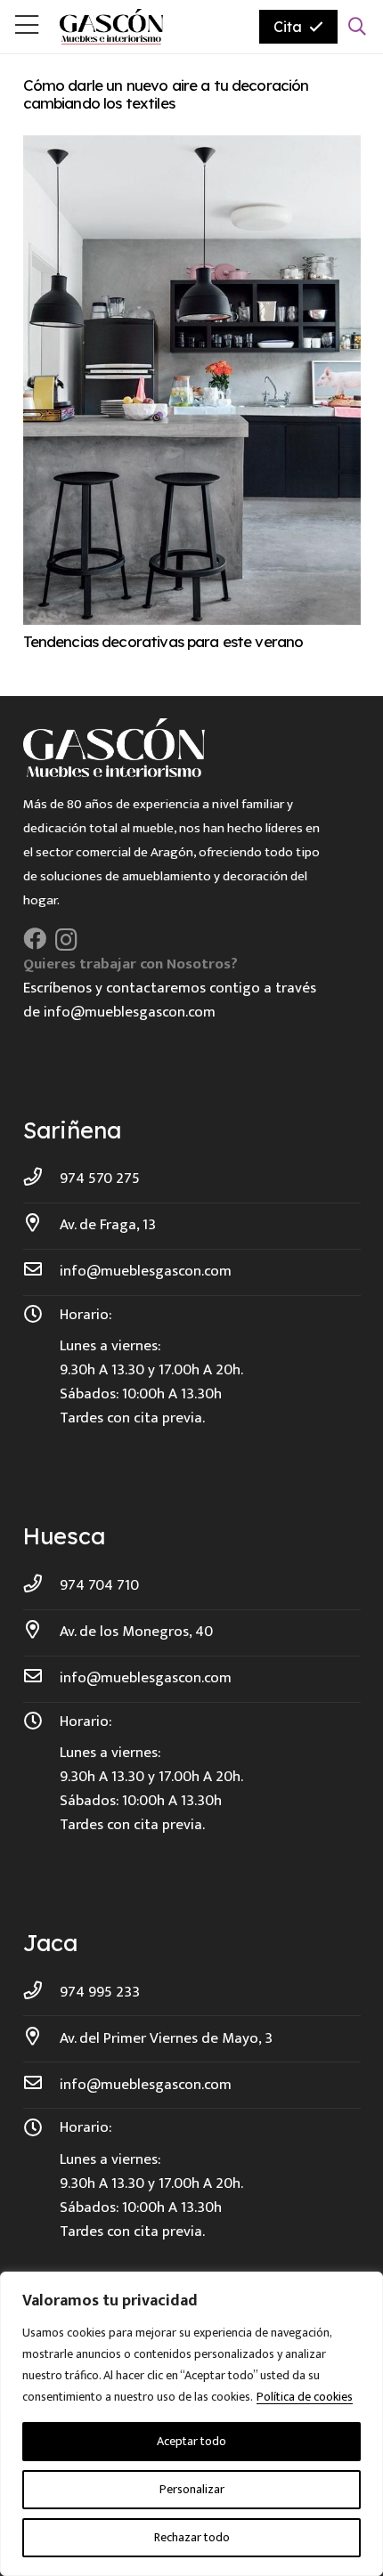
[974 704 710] (42, 1586)
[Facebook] (35, 939)
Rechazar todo (192, 2537)
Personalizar (192, 2489)
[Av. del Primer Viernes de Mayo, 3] (42, 2039)
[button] (357, 27)
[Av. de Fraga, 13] (42, 1225)
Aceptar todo (191, 2441)
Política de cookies (305, 2397)
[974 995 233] (42, 1993)
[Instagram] (66, 940)
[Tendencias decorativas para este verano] (192, 147)
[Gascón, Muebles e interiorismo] (111, 27)
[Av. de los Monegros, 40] (42, 1632)
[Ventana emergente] (27, 27)
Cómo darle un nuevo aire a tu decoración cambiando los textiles (166, 94)
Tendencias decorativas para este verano (163, 641)
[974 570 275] (42, 1179)
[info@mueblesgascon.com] (42, 1272)
